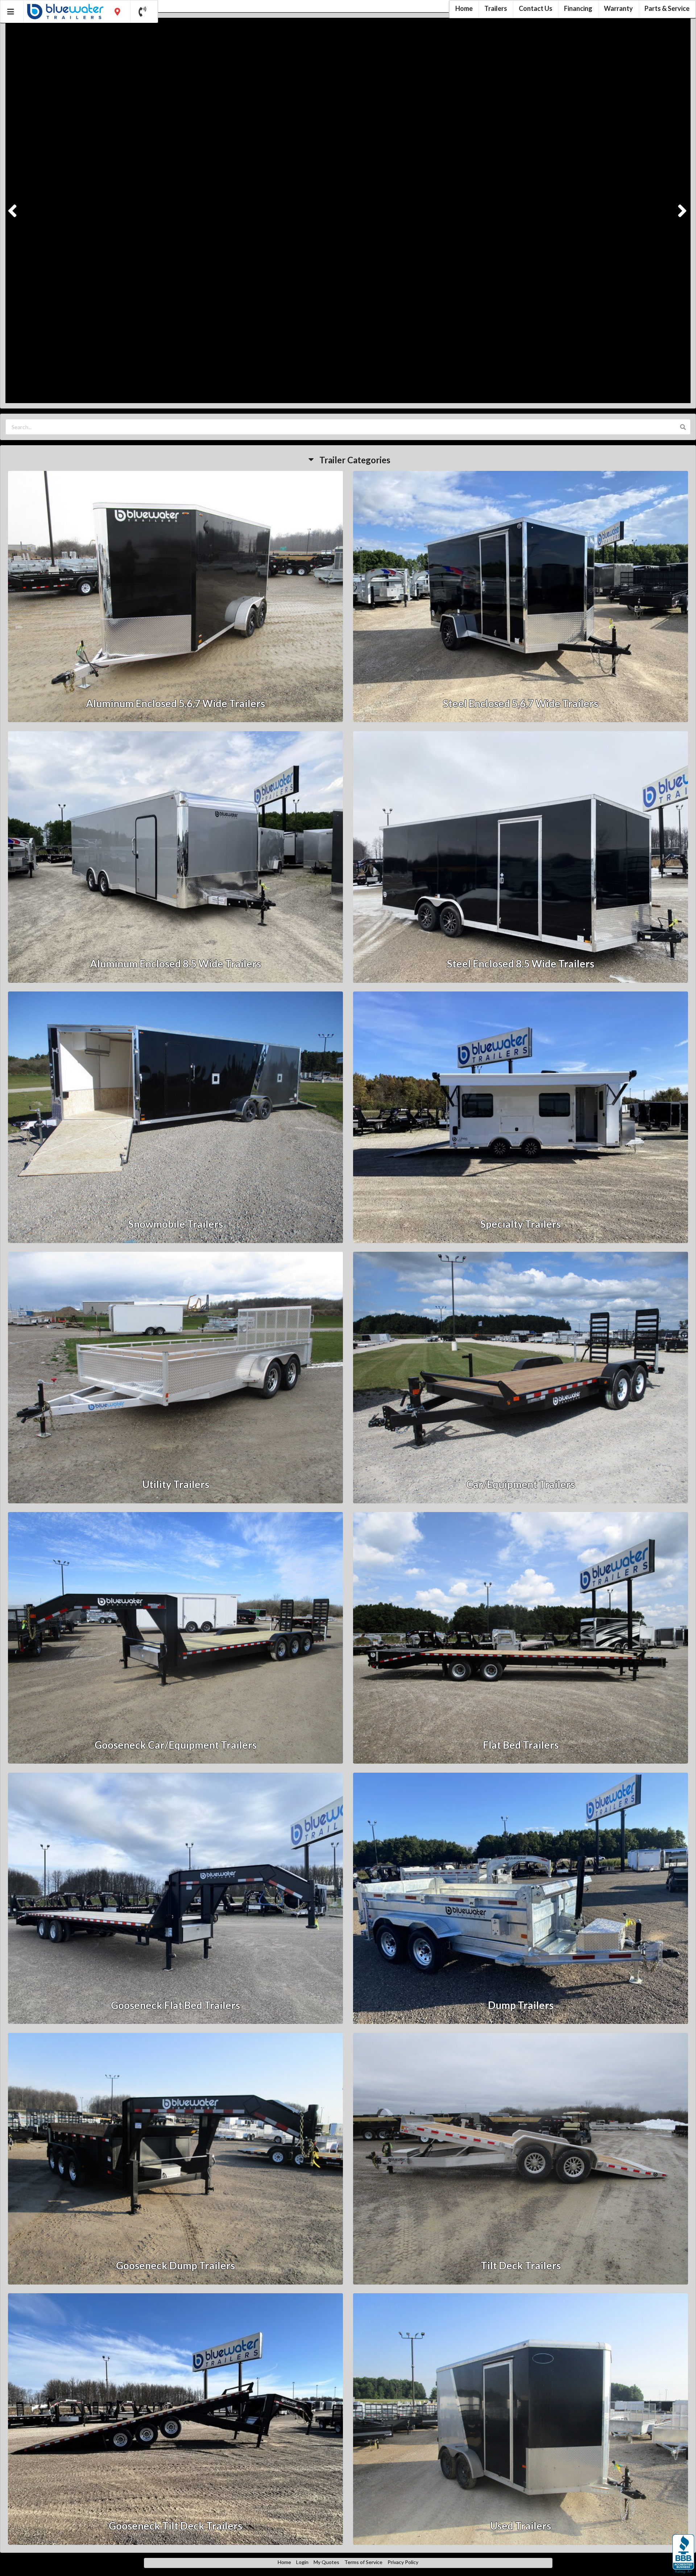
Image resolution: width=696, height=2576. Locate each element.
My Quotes (326, 2561)
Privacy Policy (403, 2561)
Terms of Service (363, 2561)
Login (302, 2561)
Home (284, 2561)
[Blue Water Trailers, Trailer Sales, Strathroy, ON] (683, 2554)
